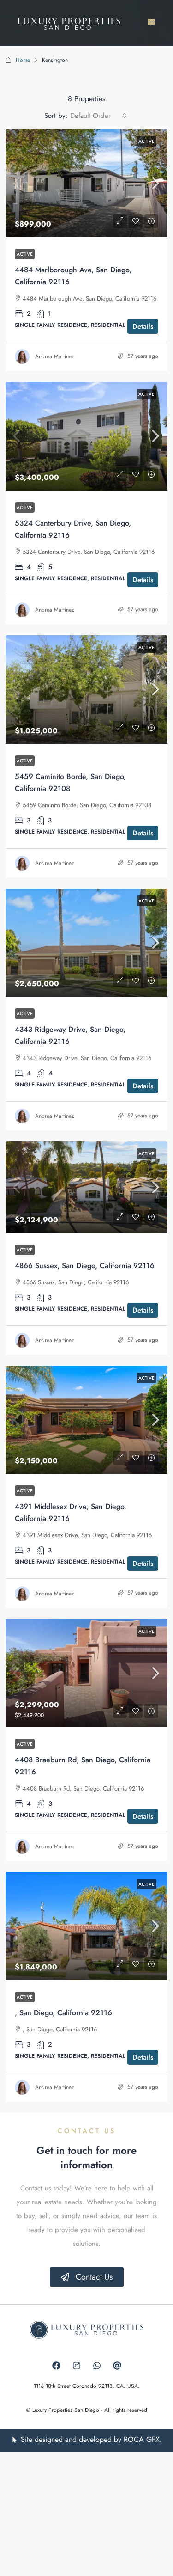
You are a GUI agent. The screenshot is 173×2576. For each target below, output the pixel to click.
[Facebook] (56, 2366)
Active (146, 141)
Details (143, 326)
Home (23, 60)
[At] (117, 2366)
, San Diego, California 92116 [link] (63, 2013)
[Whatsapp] (97, 2366)
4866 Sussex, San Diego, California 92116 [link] (85, 1266)
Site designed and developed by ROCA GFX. (91, 2439)
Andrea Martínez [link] (55, 356)
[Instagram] (77, 2366)
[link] (86, 183)
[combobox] (98, 116)
